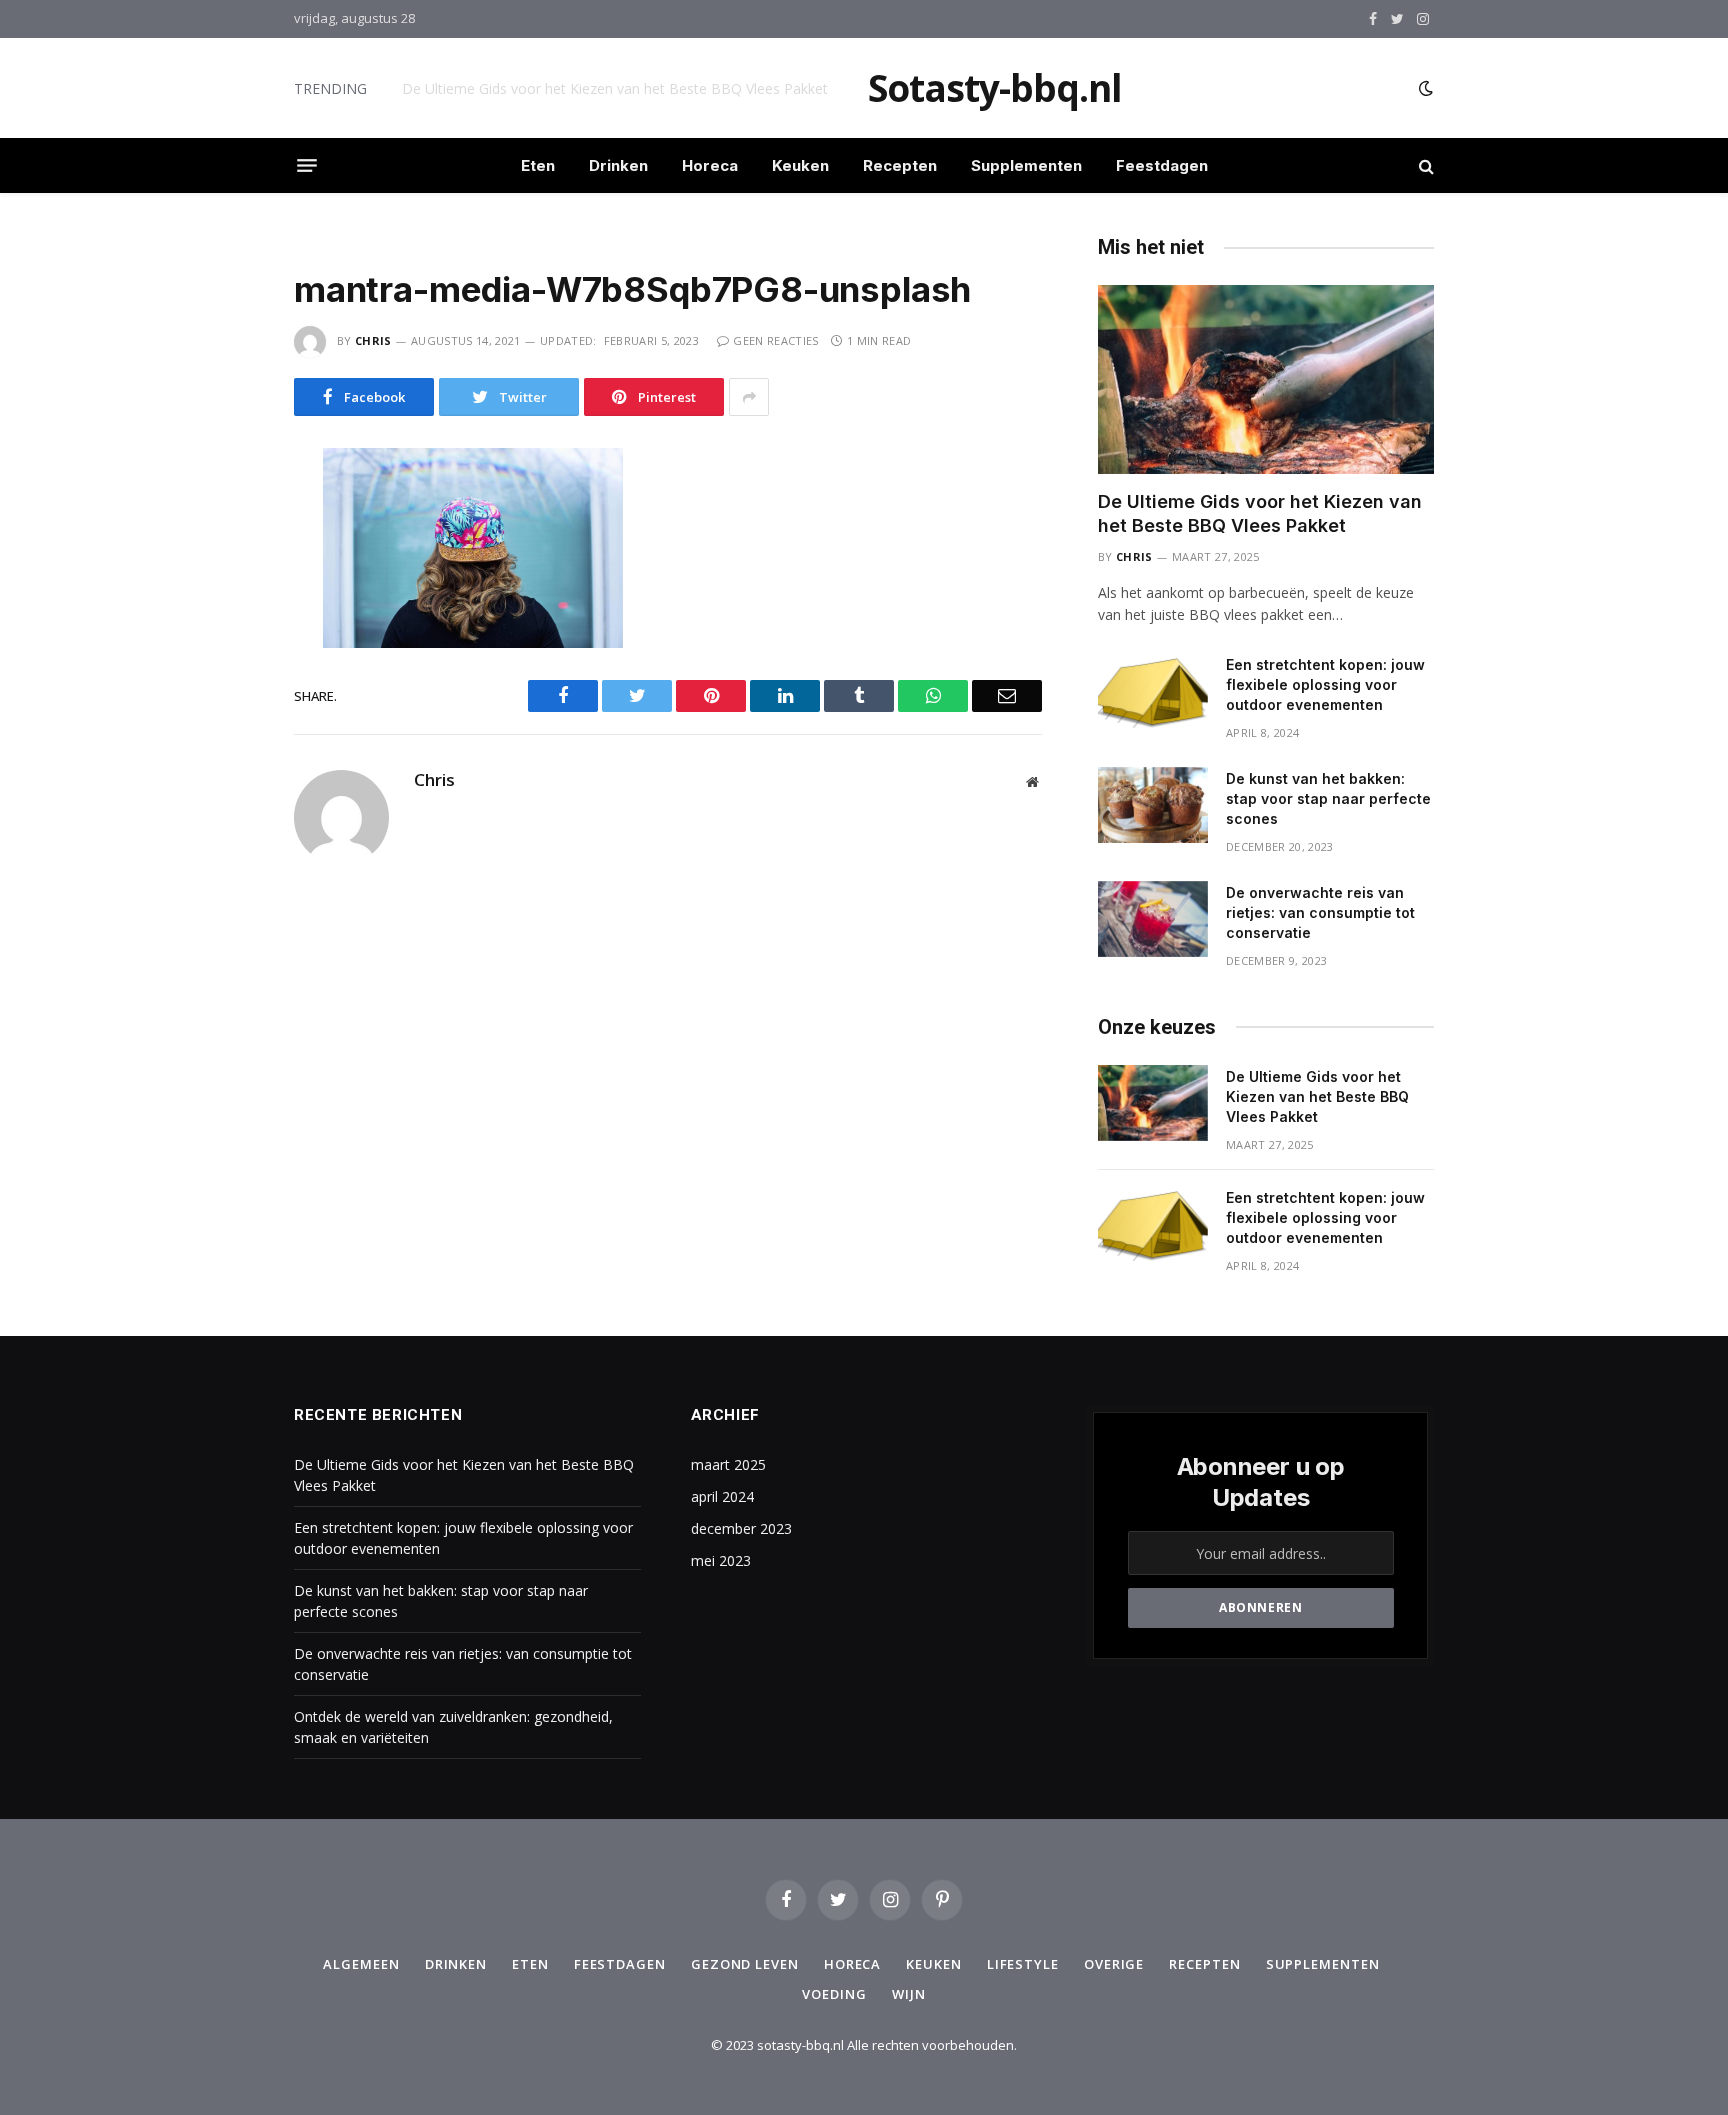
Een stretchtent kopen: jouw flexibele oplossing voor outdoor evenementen (627, 89)
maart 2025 (728, 1464)
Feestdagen (1162, 165)
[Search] (1424, 165)
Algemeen (361, 1964)
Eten (538, 165)
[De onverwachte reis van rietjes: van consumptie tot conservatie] (1153, 919)
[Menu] (307, 166)
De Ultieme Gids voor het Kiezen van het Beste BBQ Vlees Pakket (1260, 513)
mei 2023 (721, 1560)
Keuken (800, 165)
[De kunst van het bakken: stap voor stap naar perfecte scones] (1153, 805)
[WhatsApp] (223, 638)
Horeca (710, 165)
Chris (373, 340)
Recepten (900, 165)
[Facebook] (223, 512)
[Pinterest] (223, 680)
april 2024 (722, 1496)
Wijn (909, 1994)
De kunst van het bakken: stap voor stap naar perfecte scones (1328, 798)
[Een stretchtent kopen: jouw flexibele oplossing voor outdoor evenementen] (1153, 691)
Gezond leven (745, 1964)
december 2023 (741, 1528)
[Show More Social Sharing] (749, 397)
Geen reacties (775, 340)
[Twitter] (223, 554)
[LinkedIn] (223, 596)
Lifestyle (1023, 1964)
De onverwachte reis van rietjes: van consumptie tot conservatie (1320, 912)
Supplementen (1026, 165)
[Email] (223, 722)
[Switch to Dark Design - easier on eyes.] (1424, 88)
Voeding (834, 1994)
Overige (1114, 1964)
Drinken (618, 165)
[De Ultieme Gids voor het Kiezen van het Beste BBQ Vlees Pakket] (1266, 379)
